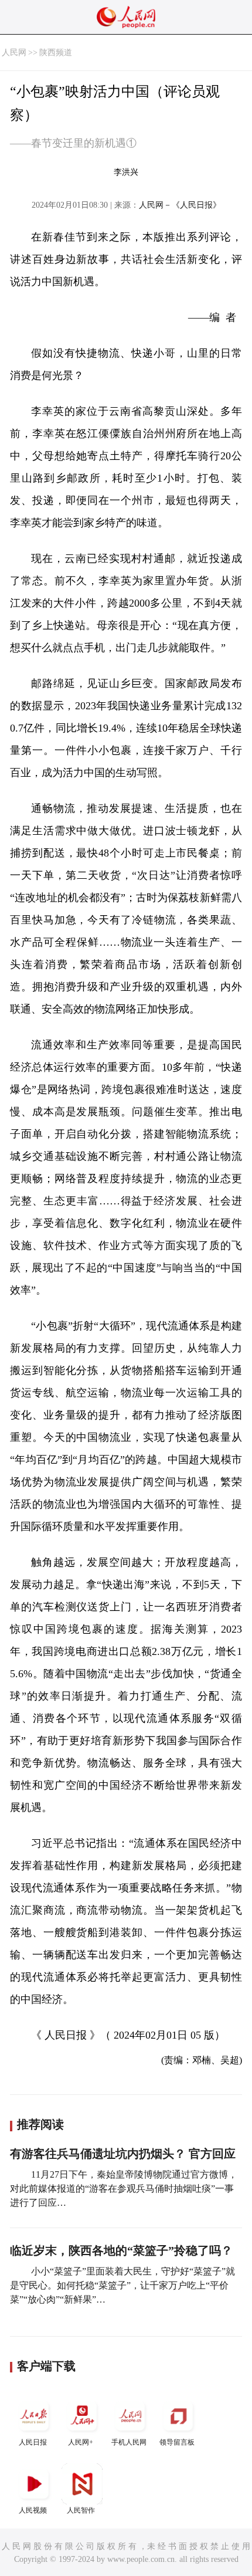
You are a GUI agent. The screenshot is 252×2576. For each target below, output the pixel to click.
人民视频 (33, 2510)
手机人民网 (129, 2442)
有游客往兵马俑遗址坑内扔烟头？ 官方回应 (123, 2154)
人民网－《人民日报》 (180, 205)
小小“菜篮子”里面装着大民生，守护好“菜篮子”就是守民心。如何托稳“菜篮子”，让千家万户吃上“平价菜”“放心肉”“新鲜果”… (122, 2285)
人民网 (14, 53)
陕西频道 (56, 53)
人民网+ (81, 2442)
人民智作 (81, 2510)
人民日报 (33, 2442)
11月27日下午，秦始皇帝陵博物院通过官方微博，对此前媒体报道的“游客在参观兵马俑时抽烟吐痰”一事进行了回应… (124, 2189)
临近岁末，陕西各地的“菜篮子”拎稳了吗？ (121, 2250)
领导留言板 (177, 2442)
